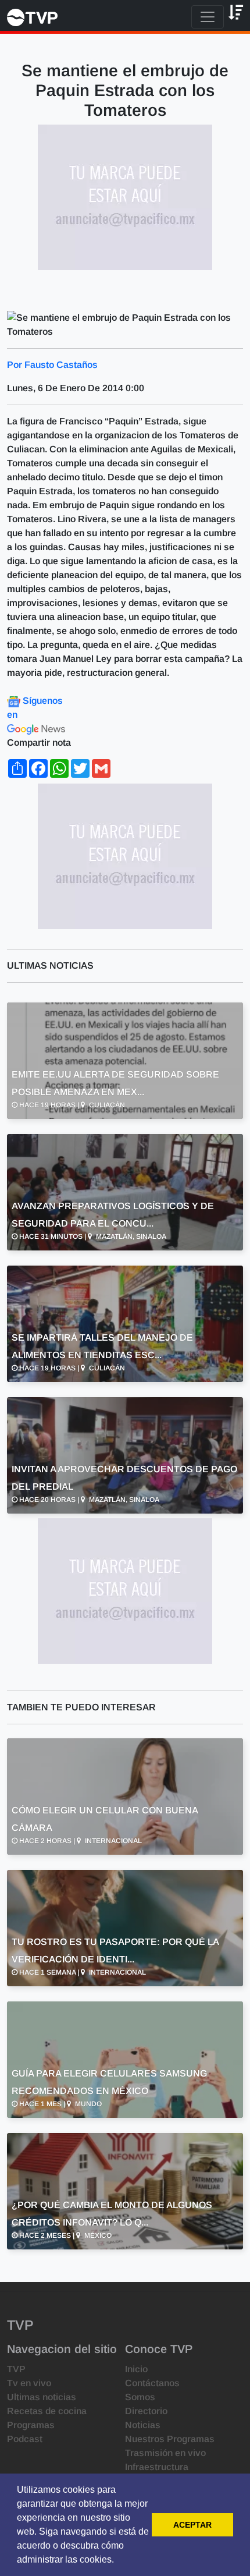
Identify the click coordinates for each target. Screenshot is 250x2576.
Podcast (25, 2439)
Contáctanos (152, 2383)
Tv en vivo (29, 2383)
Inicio (136, 2369)
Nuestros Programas (170, 2439)
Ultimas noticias (42, 2397)
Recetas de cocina (47, 2411)
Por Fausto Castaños (52, 365)
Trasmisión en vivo (165, 2453)
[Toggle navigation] (208, 17)
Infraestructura (157, 2467)
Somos (140, 2397)
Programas (31, 2425)
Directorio (146, 2411)
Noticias (143, 2425)
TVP (16, 2369)
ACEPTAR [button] (192, 2525)
